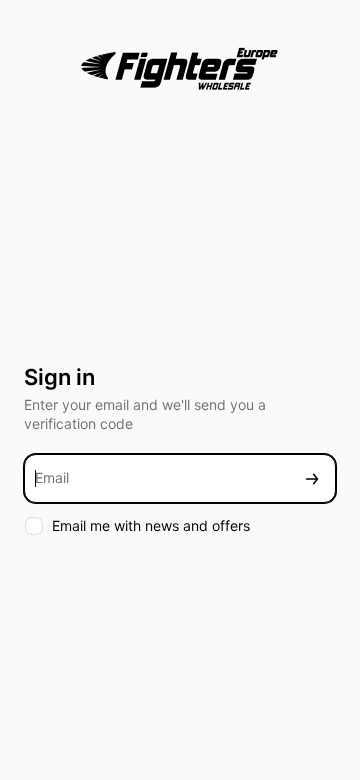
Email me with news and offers (151, 525)
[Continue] (312, 478)
